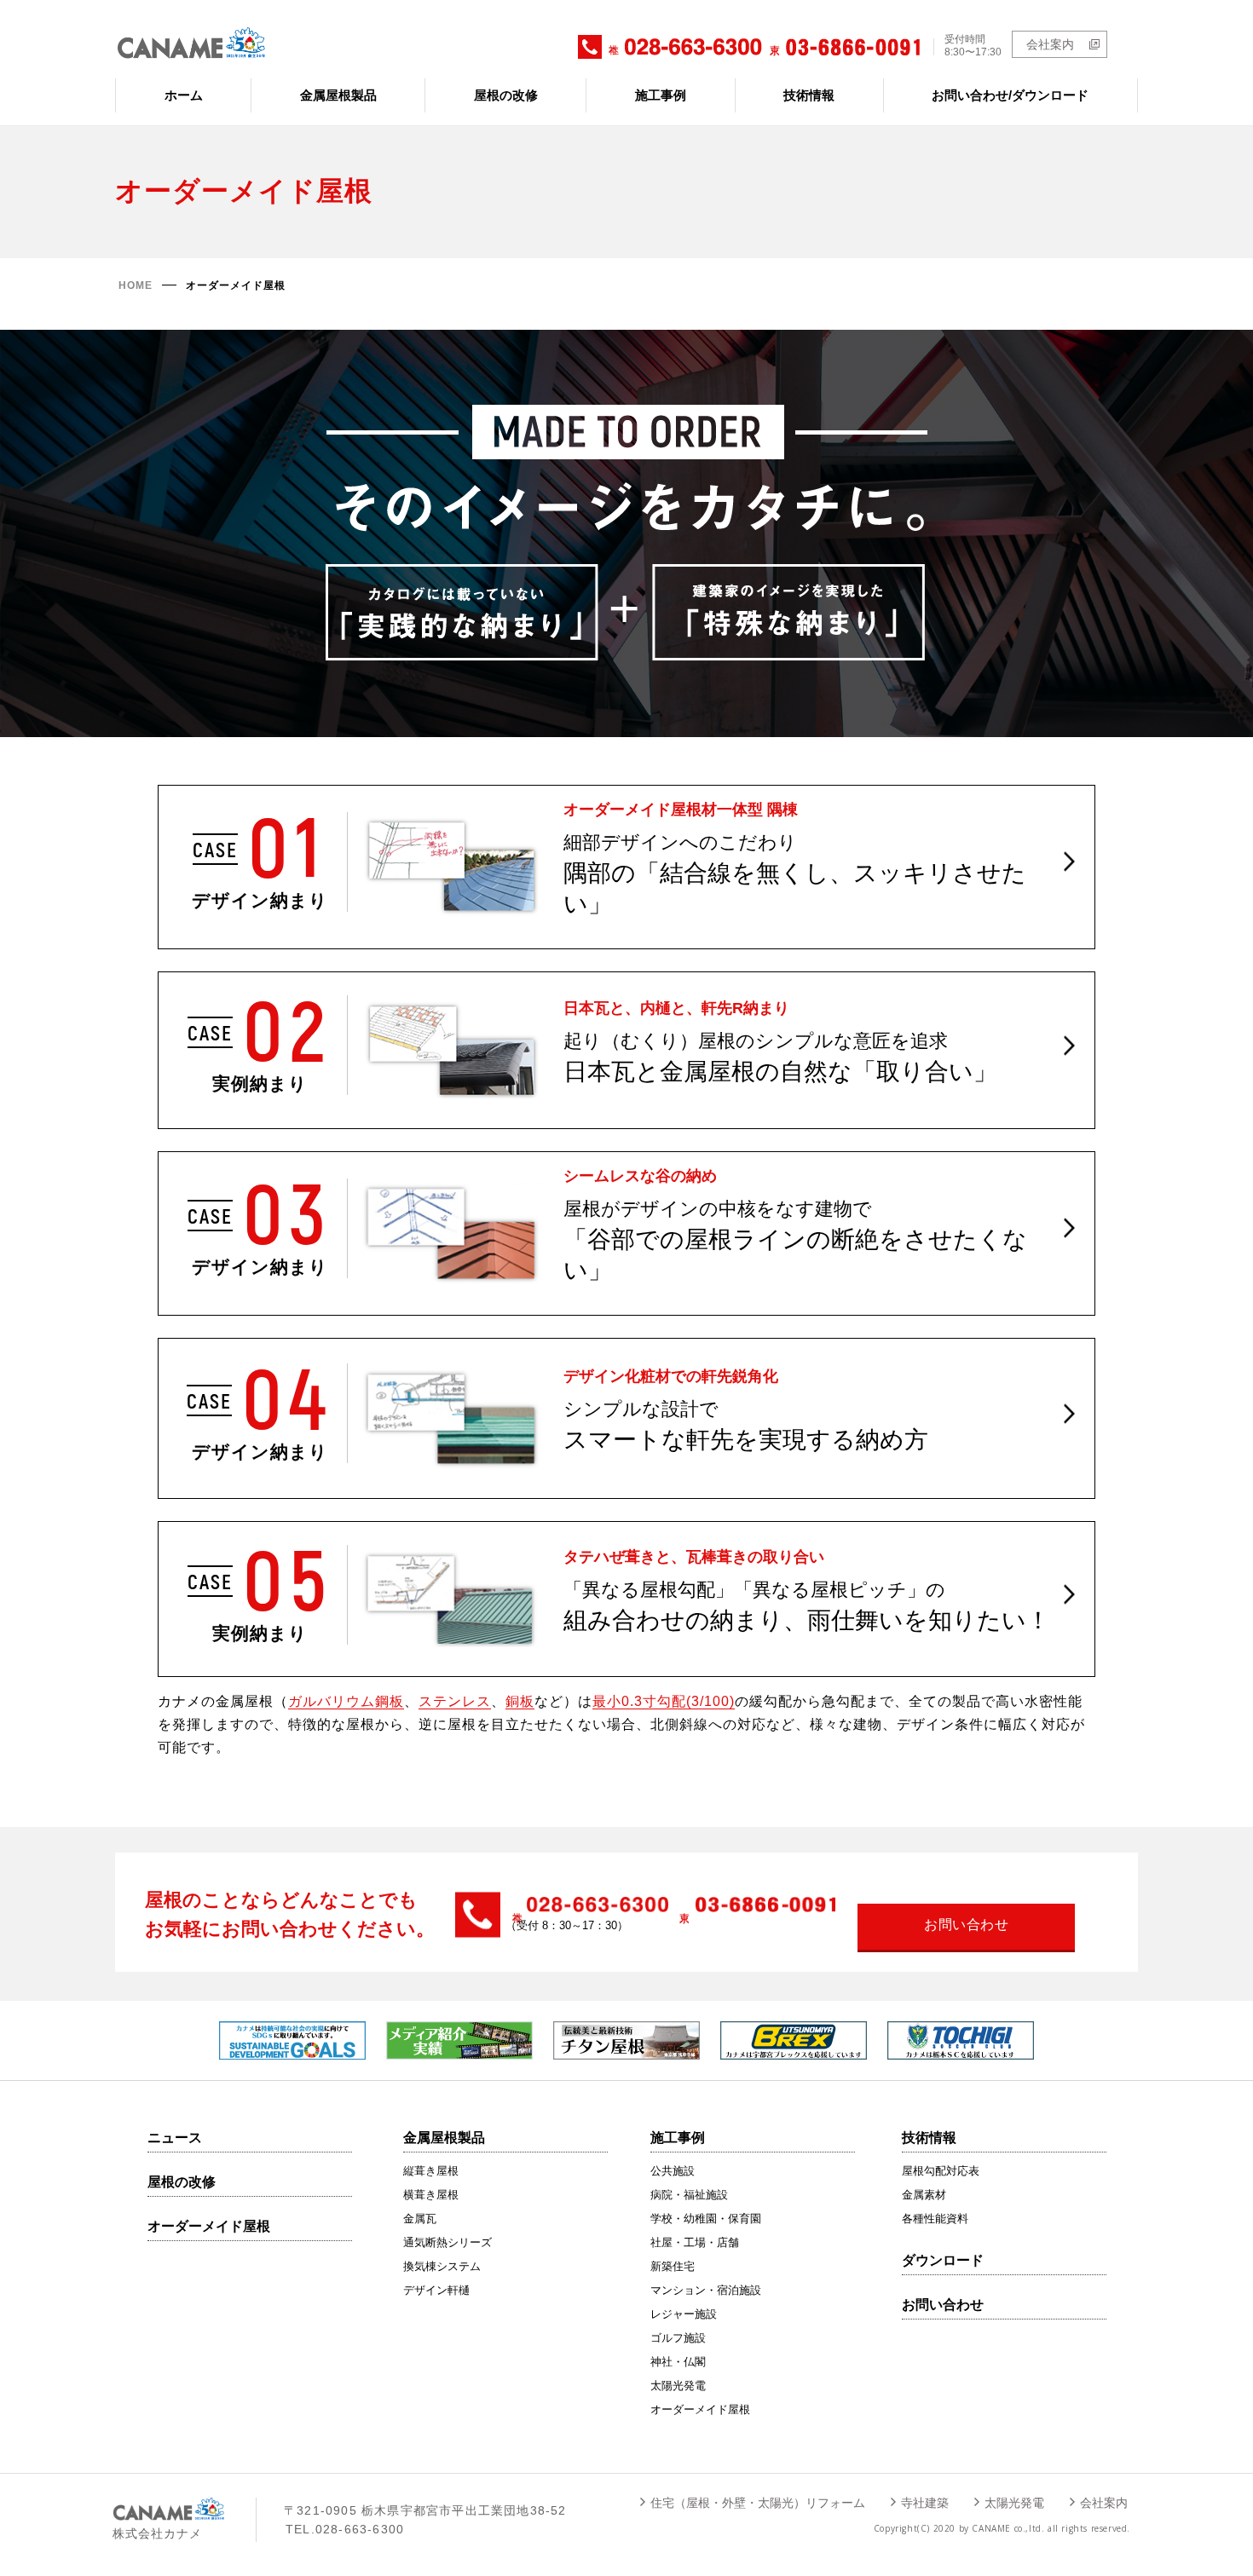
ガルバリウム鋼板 (346, 1701)
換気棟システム (442, 2266)
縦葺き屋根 (431, 2171)
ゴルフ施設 (678, 2338)
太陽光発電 (678, 2386)
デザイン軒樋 (436, 2290)
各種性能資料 (935, 2219)
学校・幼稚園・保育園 (706, 2219)
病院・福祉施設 (689, 2195)
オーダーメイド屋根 (209, 2226)
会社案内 (1050, 44)
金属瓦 (420, 2219)
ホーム (184, 95)
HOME (136, 285)
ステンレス (455, 1701)
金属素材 (924, 2195)
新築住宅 (673, 2266)
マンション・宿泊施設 (706, 2290)
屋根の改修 (506, 95)
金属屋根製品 (338, 95)
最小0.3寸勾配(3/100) (664, 1701)
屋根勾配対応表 (941, 2171)
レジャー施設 (684, 2314)
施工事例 (661, 95)
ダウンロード (943, 2260)
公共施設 (673, 2171)
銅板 (520, 1701)
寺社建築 (925, 2503)
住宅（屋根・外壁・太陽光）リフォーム (758, 2503)
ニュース (175, 2138)
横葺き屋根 (431, 2195)
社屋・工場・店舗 (695, 2242)
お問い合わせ (943, 2305)
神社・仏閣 (678, 2362)
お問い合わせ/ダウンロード (1010, 95)
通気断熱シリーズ (447, 2242)
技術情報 (809, 95)
